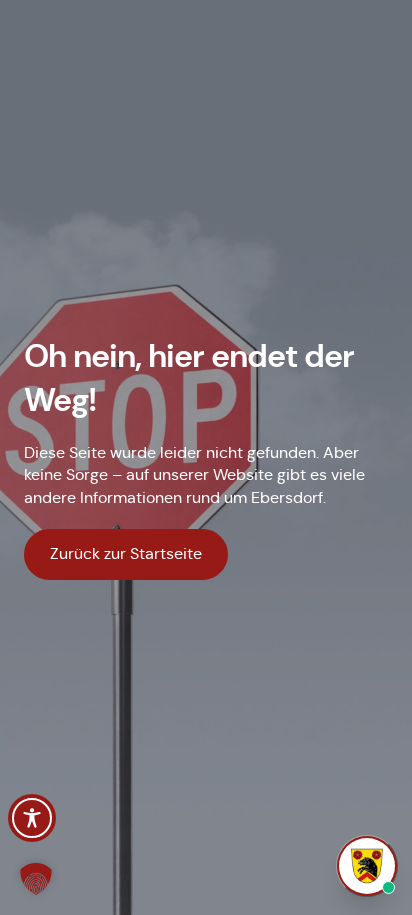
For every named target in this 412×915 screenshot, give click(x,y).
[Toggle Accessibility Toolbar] (32, 818)
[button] (36, 879)
